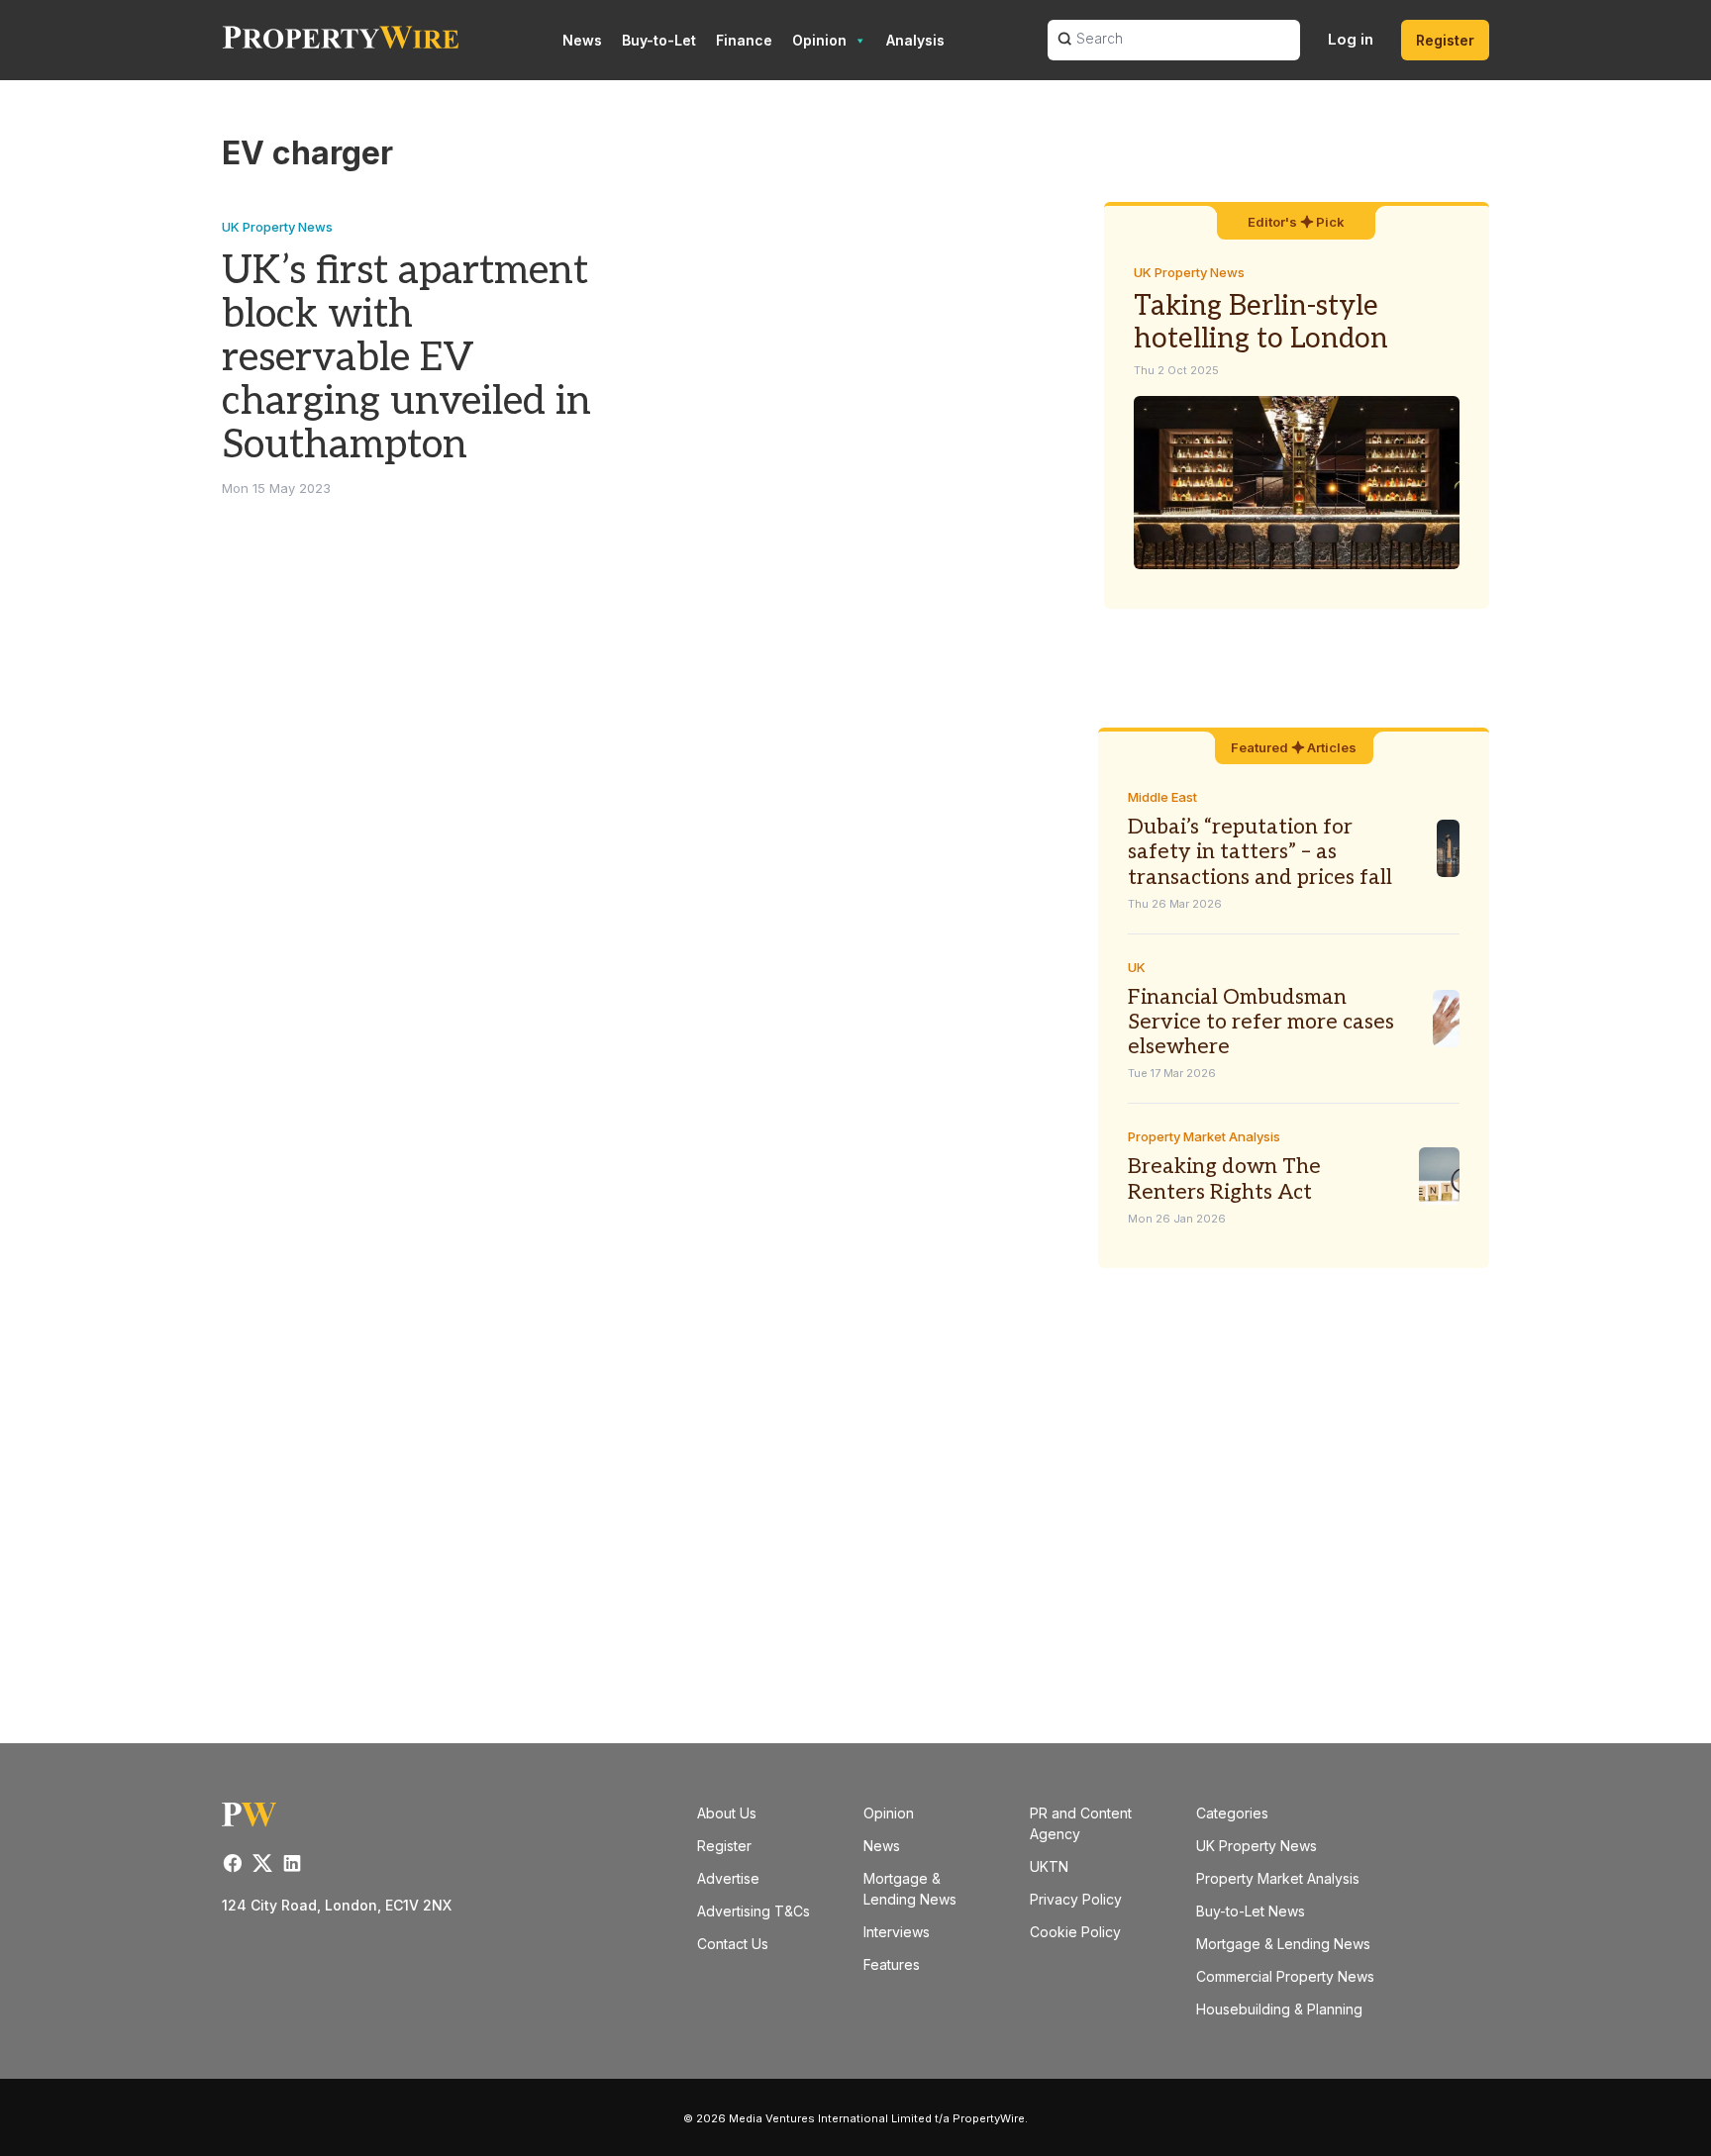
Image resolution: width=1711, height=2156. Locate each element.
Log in (1351, 39)
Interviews (897, 1932)
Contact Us (733, 1944)
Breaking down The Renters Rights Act (1224, 1179)
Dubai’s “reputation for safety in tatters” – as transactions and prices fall (1260, 852)
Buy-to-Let (659, 40)
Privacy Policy (1076, 1899)
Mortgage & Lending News (1283, 1944)
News (582, 40)
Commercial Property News (1285, 1976)
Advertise (728, 1878)
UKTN (1049, 1866)
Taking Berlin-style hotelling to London (1261, 323)
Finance (744, 40)
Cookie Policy (1075, 1932)
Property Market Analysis (1204, 1136)
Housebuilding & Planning (1279, 2009)
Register (1445, 40)
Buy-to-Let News (1251, 1911)
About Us (727, 1813)
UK (1137, 967)
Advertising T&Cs (754, 1911)
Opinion (819, 40)
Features (892, 1964)
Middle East (1162, 797)
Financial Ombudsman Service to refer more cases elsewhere (1261, 1022)
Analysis (915, 40)
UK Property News (277, 227)
